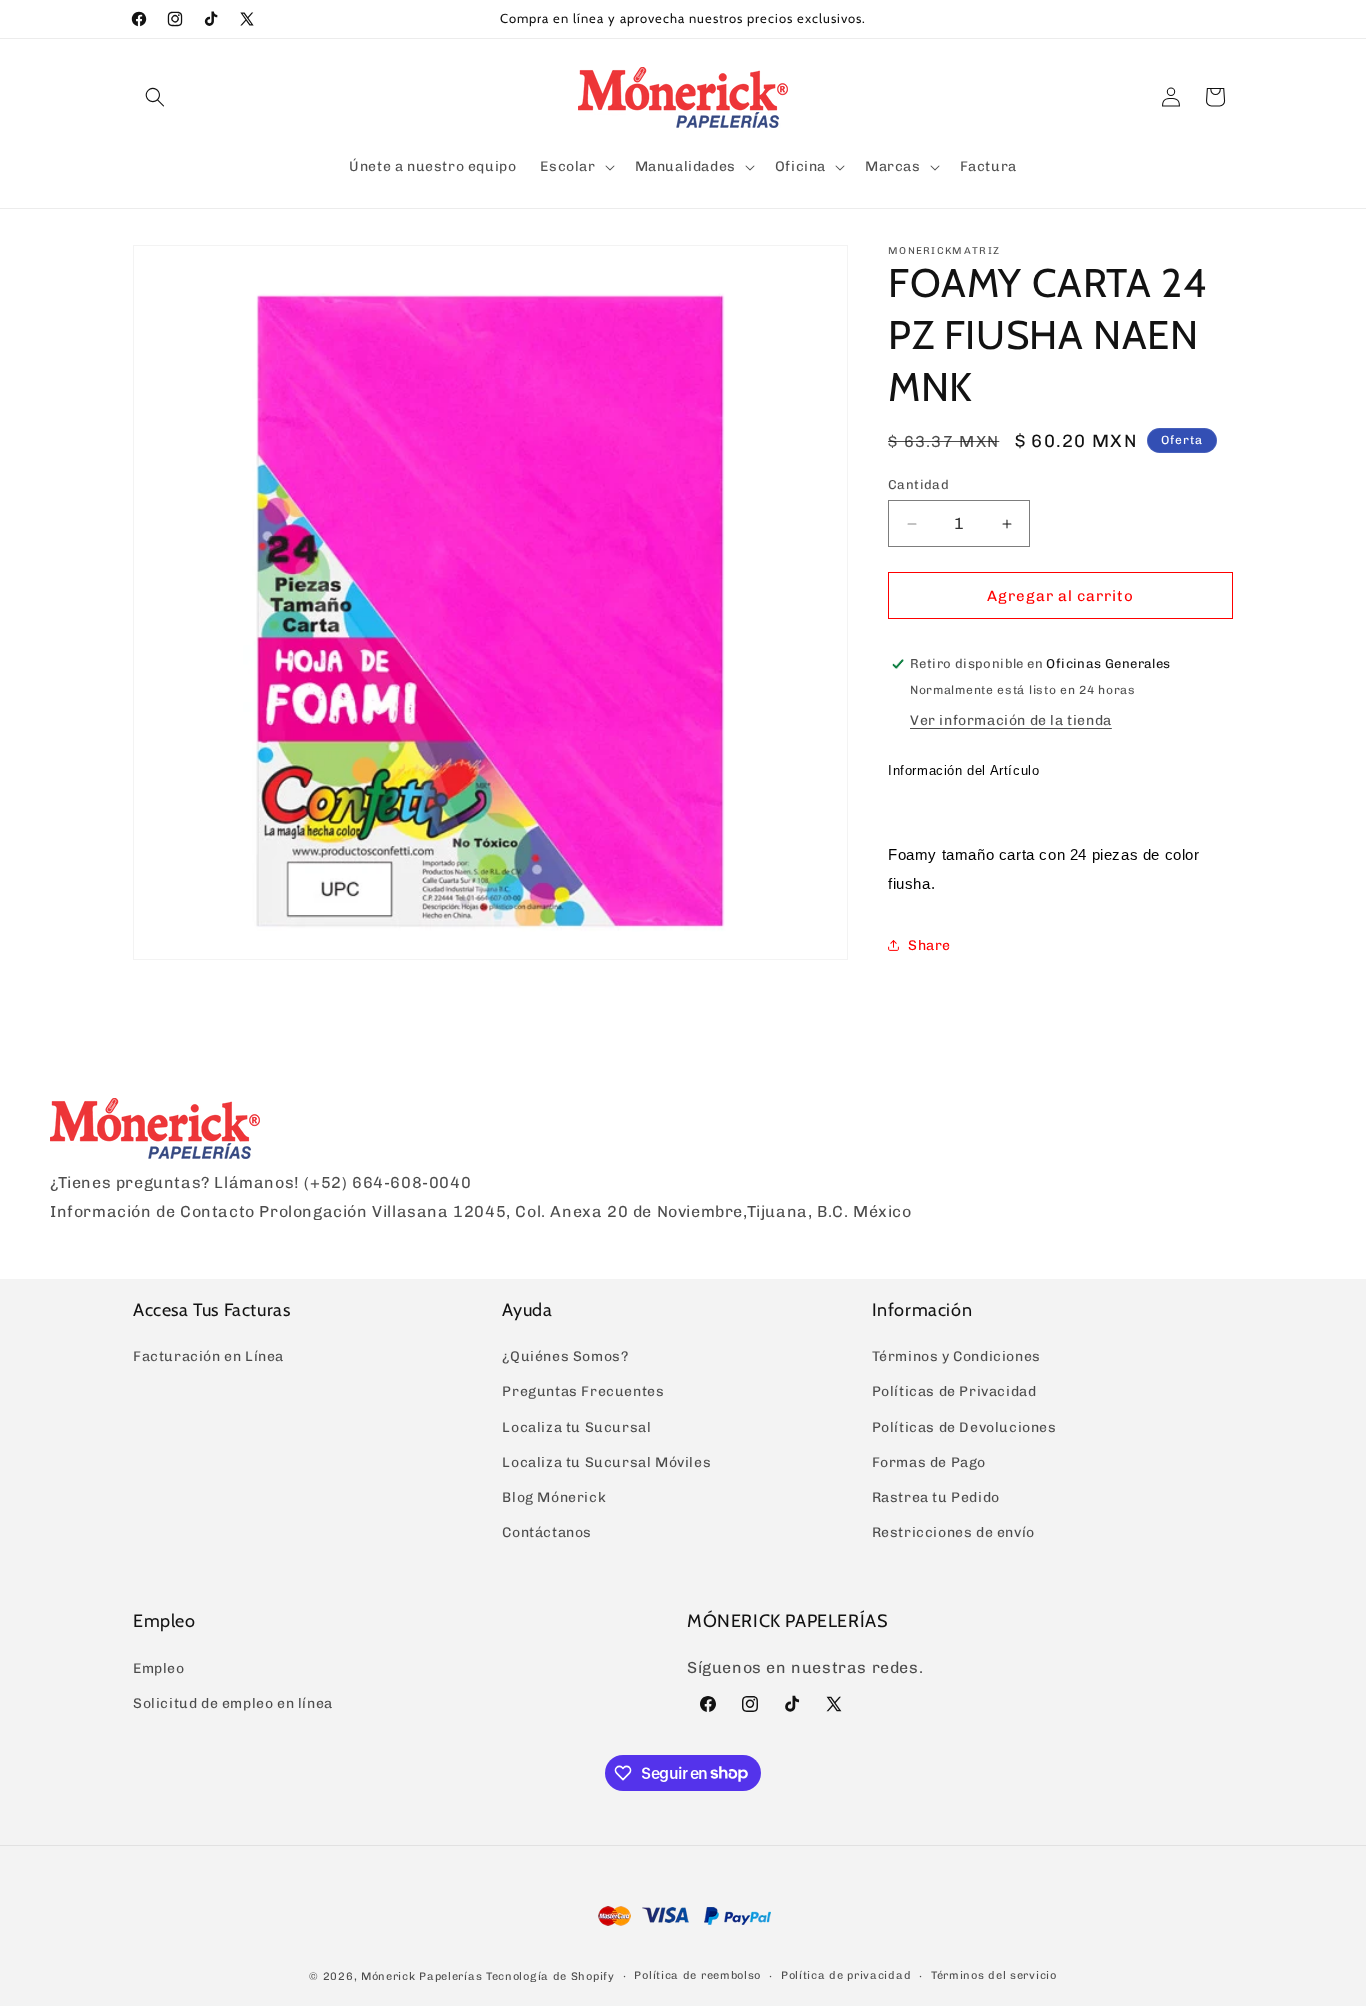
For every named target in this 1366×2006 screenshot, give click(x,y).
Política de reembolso (697, 1974)
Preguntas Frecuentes (583, 1391)
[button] (155, 97)
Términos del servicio (994, 1974)
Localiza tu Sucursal (576, 1427)
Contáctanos (547, 1532)
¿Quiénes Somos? (565, 1356)
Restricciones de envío (953, 1532)
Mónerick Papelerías (421, 1975)
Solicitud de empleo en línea (233, 1703)
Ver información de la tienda (1011, 720)
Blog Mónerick (554, 1497)
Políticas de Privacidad (954, 1391)
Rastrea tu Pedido (936, 1497)
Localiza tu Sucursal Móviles (606, 1462)
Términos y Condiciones (956, 1356)
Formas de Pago (929, 1462)
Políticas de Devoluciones (964, 1427)
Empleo (159, 1668)
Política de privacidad (846, 1974)
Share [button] (929, 945)
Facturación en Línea (208, 1356)
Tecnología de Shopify (550, 1975)
